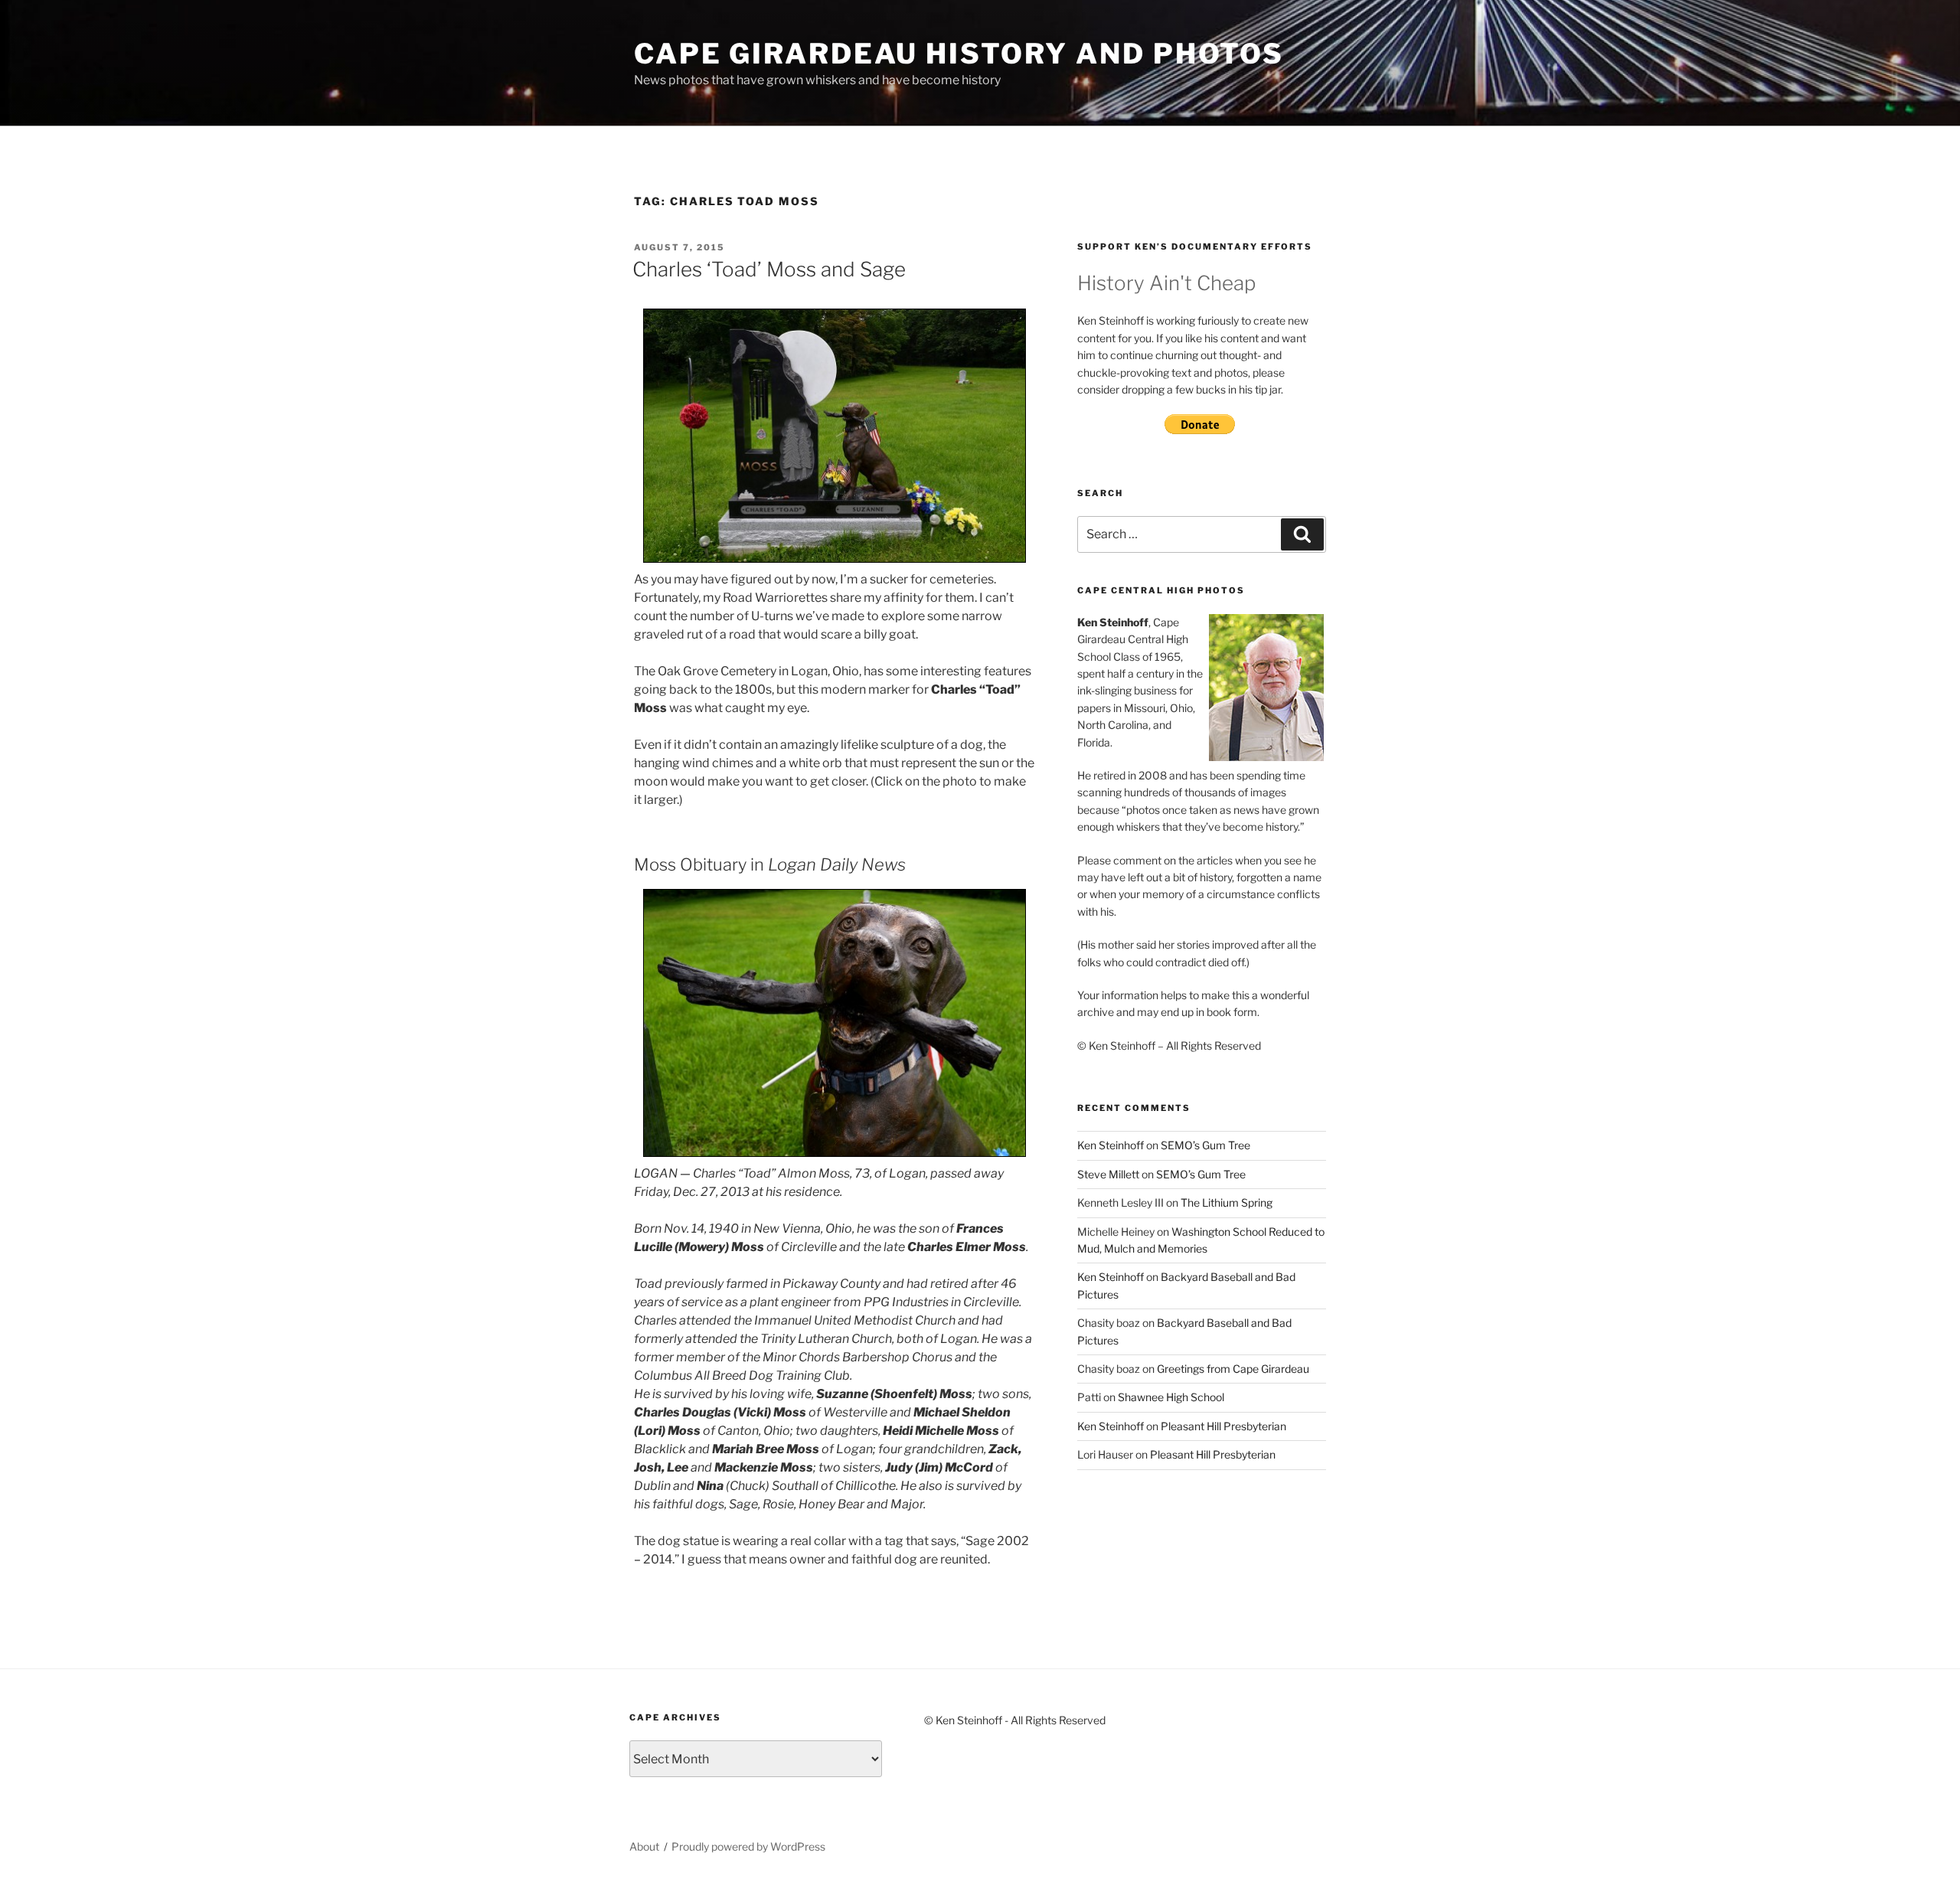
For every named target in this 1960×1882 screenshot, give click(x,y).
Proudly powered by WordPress (748, 1846)
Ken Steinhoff (1111, 1145)
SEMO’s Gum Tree (1205, 1145)
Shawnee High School (1171, 1397)
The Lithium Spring (1227, 1202)
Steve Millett (1108, 1174)
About (644, 1846)
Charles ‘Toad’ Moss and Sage (769, 269)
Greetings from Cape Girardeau (1233, 1369)
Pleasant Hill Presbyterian (1223, 1426)
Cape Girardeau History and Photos (959, 54)
